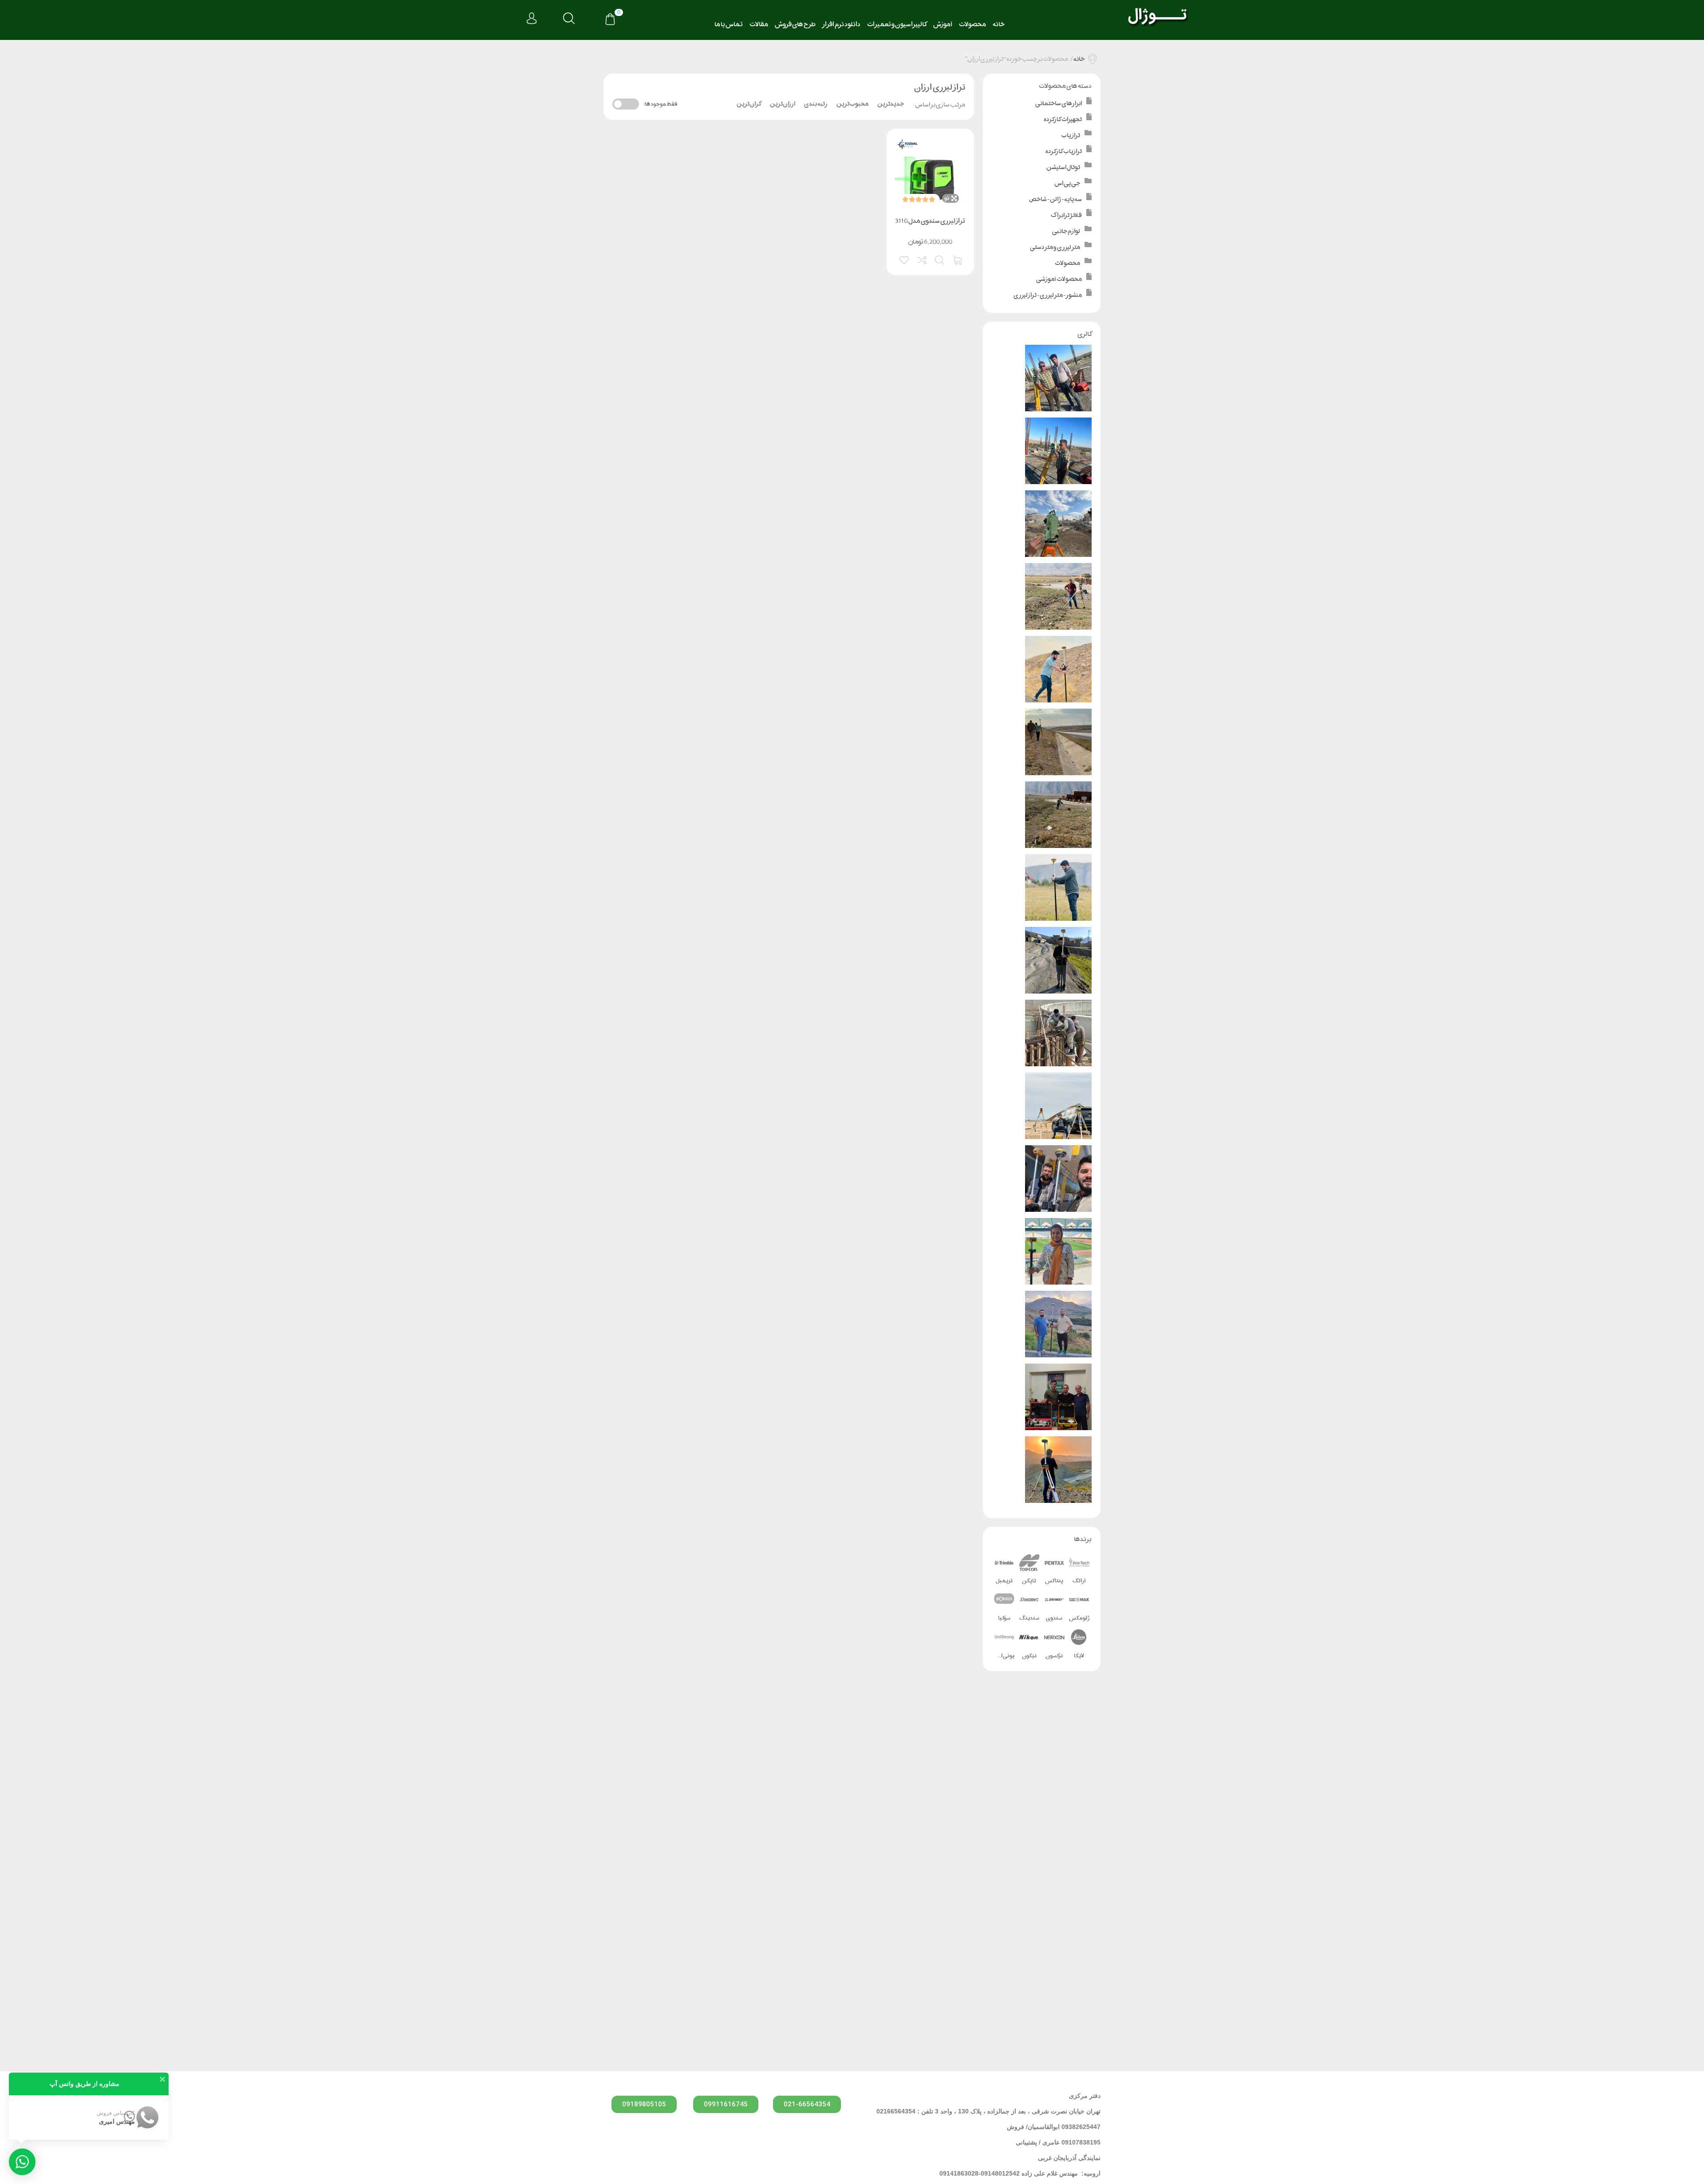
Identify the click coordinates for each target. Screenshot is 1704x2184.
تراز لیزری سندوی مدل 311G (930, 221)
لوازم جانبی (1066, 231)
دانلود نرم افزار (841, 24)
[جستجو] (569, 19)
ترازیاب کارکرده (1064, 151)
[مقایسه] (923, 259)
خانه (999, 24)
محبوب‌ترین (852, 104)
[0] (610, 20)
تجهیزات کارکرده (1063, 119)
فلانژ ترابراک (1066, 215)
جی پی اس (1067, 183)
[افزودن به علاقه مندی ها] (905, 259)
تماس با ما (729, 24)
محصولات (972, 24)
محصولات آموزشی (1059, 279)
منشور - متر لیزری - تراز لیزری (1048, 295)
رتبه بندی (816, 104)
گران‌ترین (749, 104)
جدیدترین (891, 104)
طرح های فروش (795, 24)
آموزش (943, 24)
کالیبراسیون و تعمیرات (897, 24)
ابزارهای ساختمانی (1059, 103)
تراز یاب (1071, 135)
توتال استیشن (1063, 167)
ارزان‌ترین (783, 104)
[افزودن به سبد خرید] (958, 259)
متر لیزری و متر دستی (1055, 247)
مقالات (759, 24)
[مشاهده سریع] (940, 259)
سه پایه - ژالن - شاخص (1055, 199)
